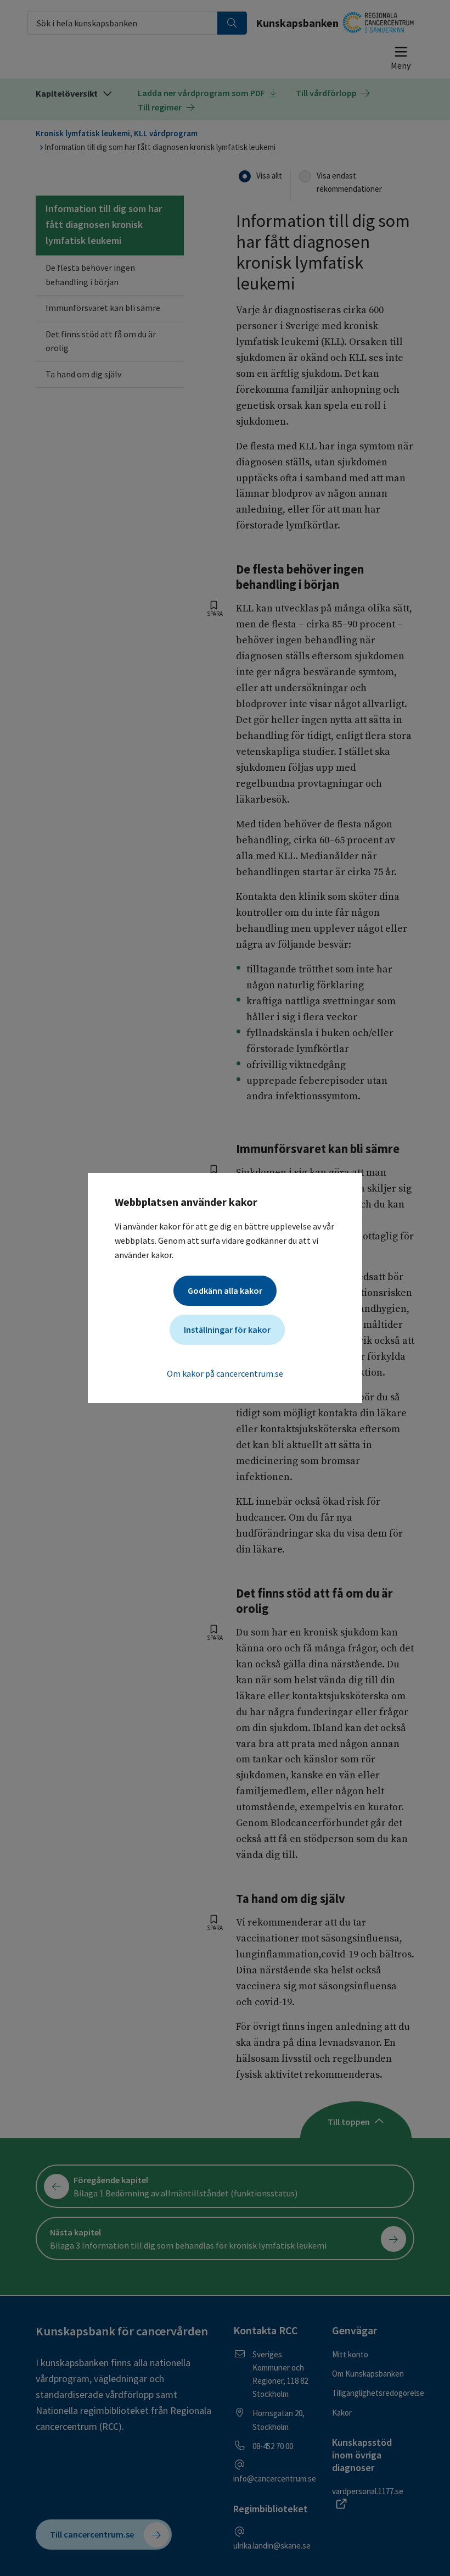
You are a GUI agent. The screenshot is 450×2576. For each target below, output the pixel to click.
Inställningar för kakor (227, 1329)
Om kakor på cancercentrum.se (225, 1373)
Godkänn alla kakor (225, 1290)
